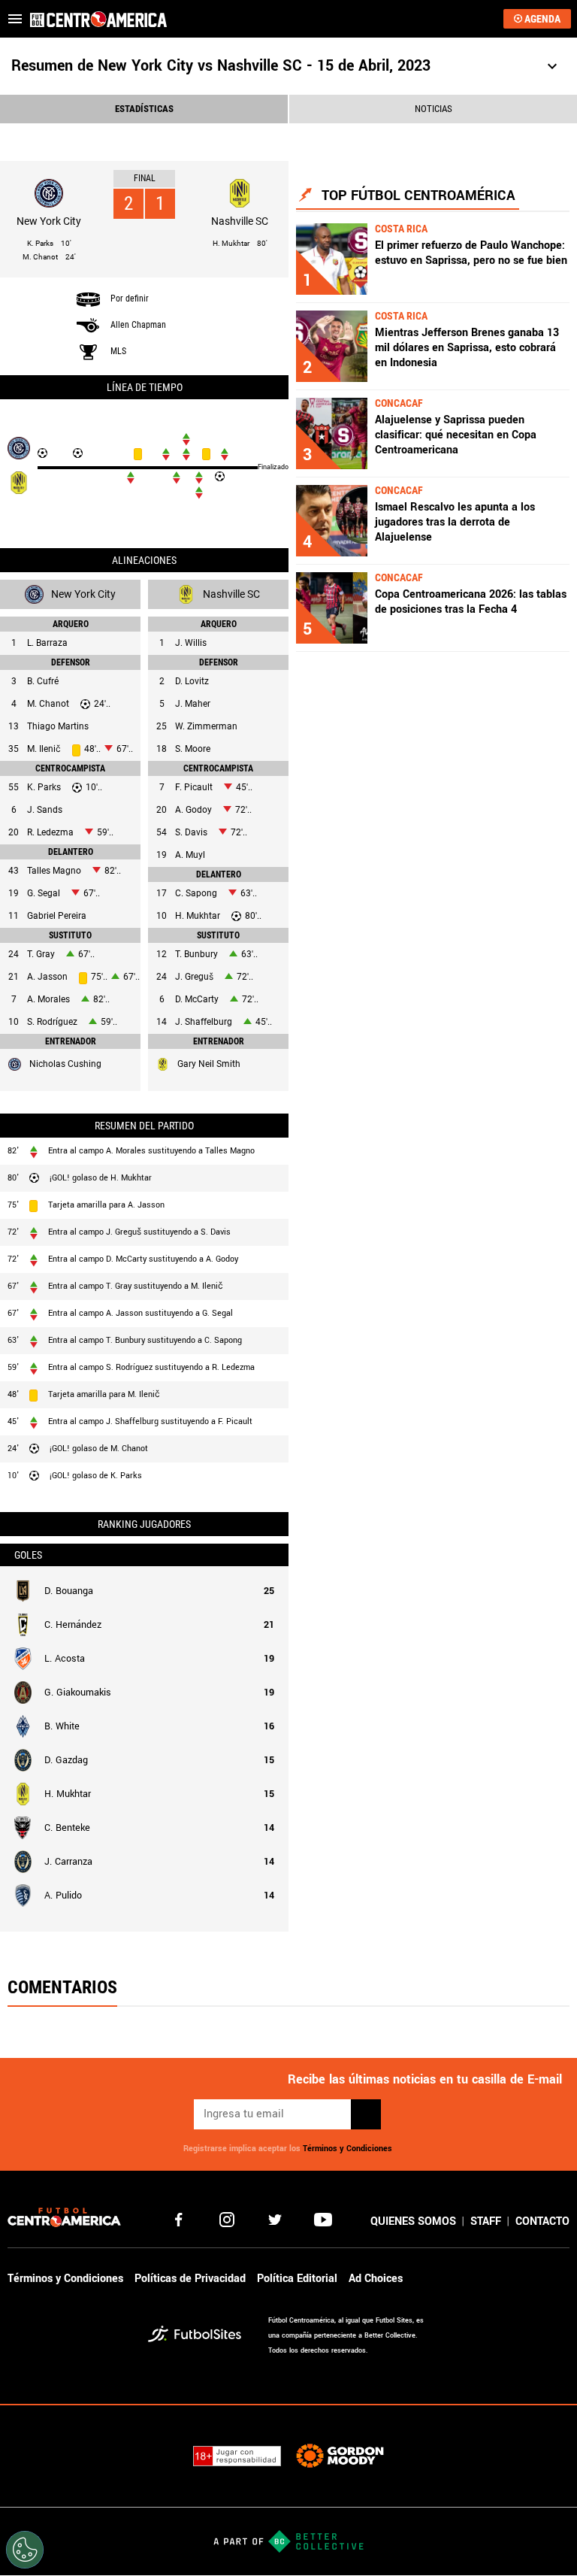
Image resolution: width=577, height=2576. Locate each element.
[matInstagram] (227, 2220)
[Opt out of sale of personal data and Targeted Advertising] (25, 2550)
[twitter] (275, 2220)
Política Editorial (297, 2279)
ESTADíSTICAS (144, 109)
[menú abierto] (15, 19)
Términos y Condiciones (347, 2149)
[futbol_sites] (202, 2336)
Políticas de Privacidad (190, 2279)
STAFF (486, 2221)
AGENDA (542, 19)
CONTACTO (542, 2221)
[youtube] (323, 2220)
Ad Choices (376, 2279)
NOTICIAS (434, 109)
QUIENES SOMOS (413, 2221)
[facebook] (179, 2220)
